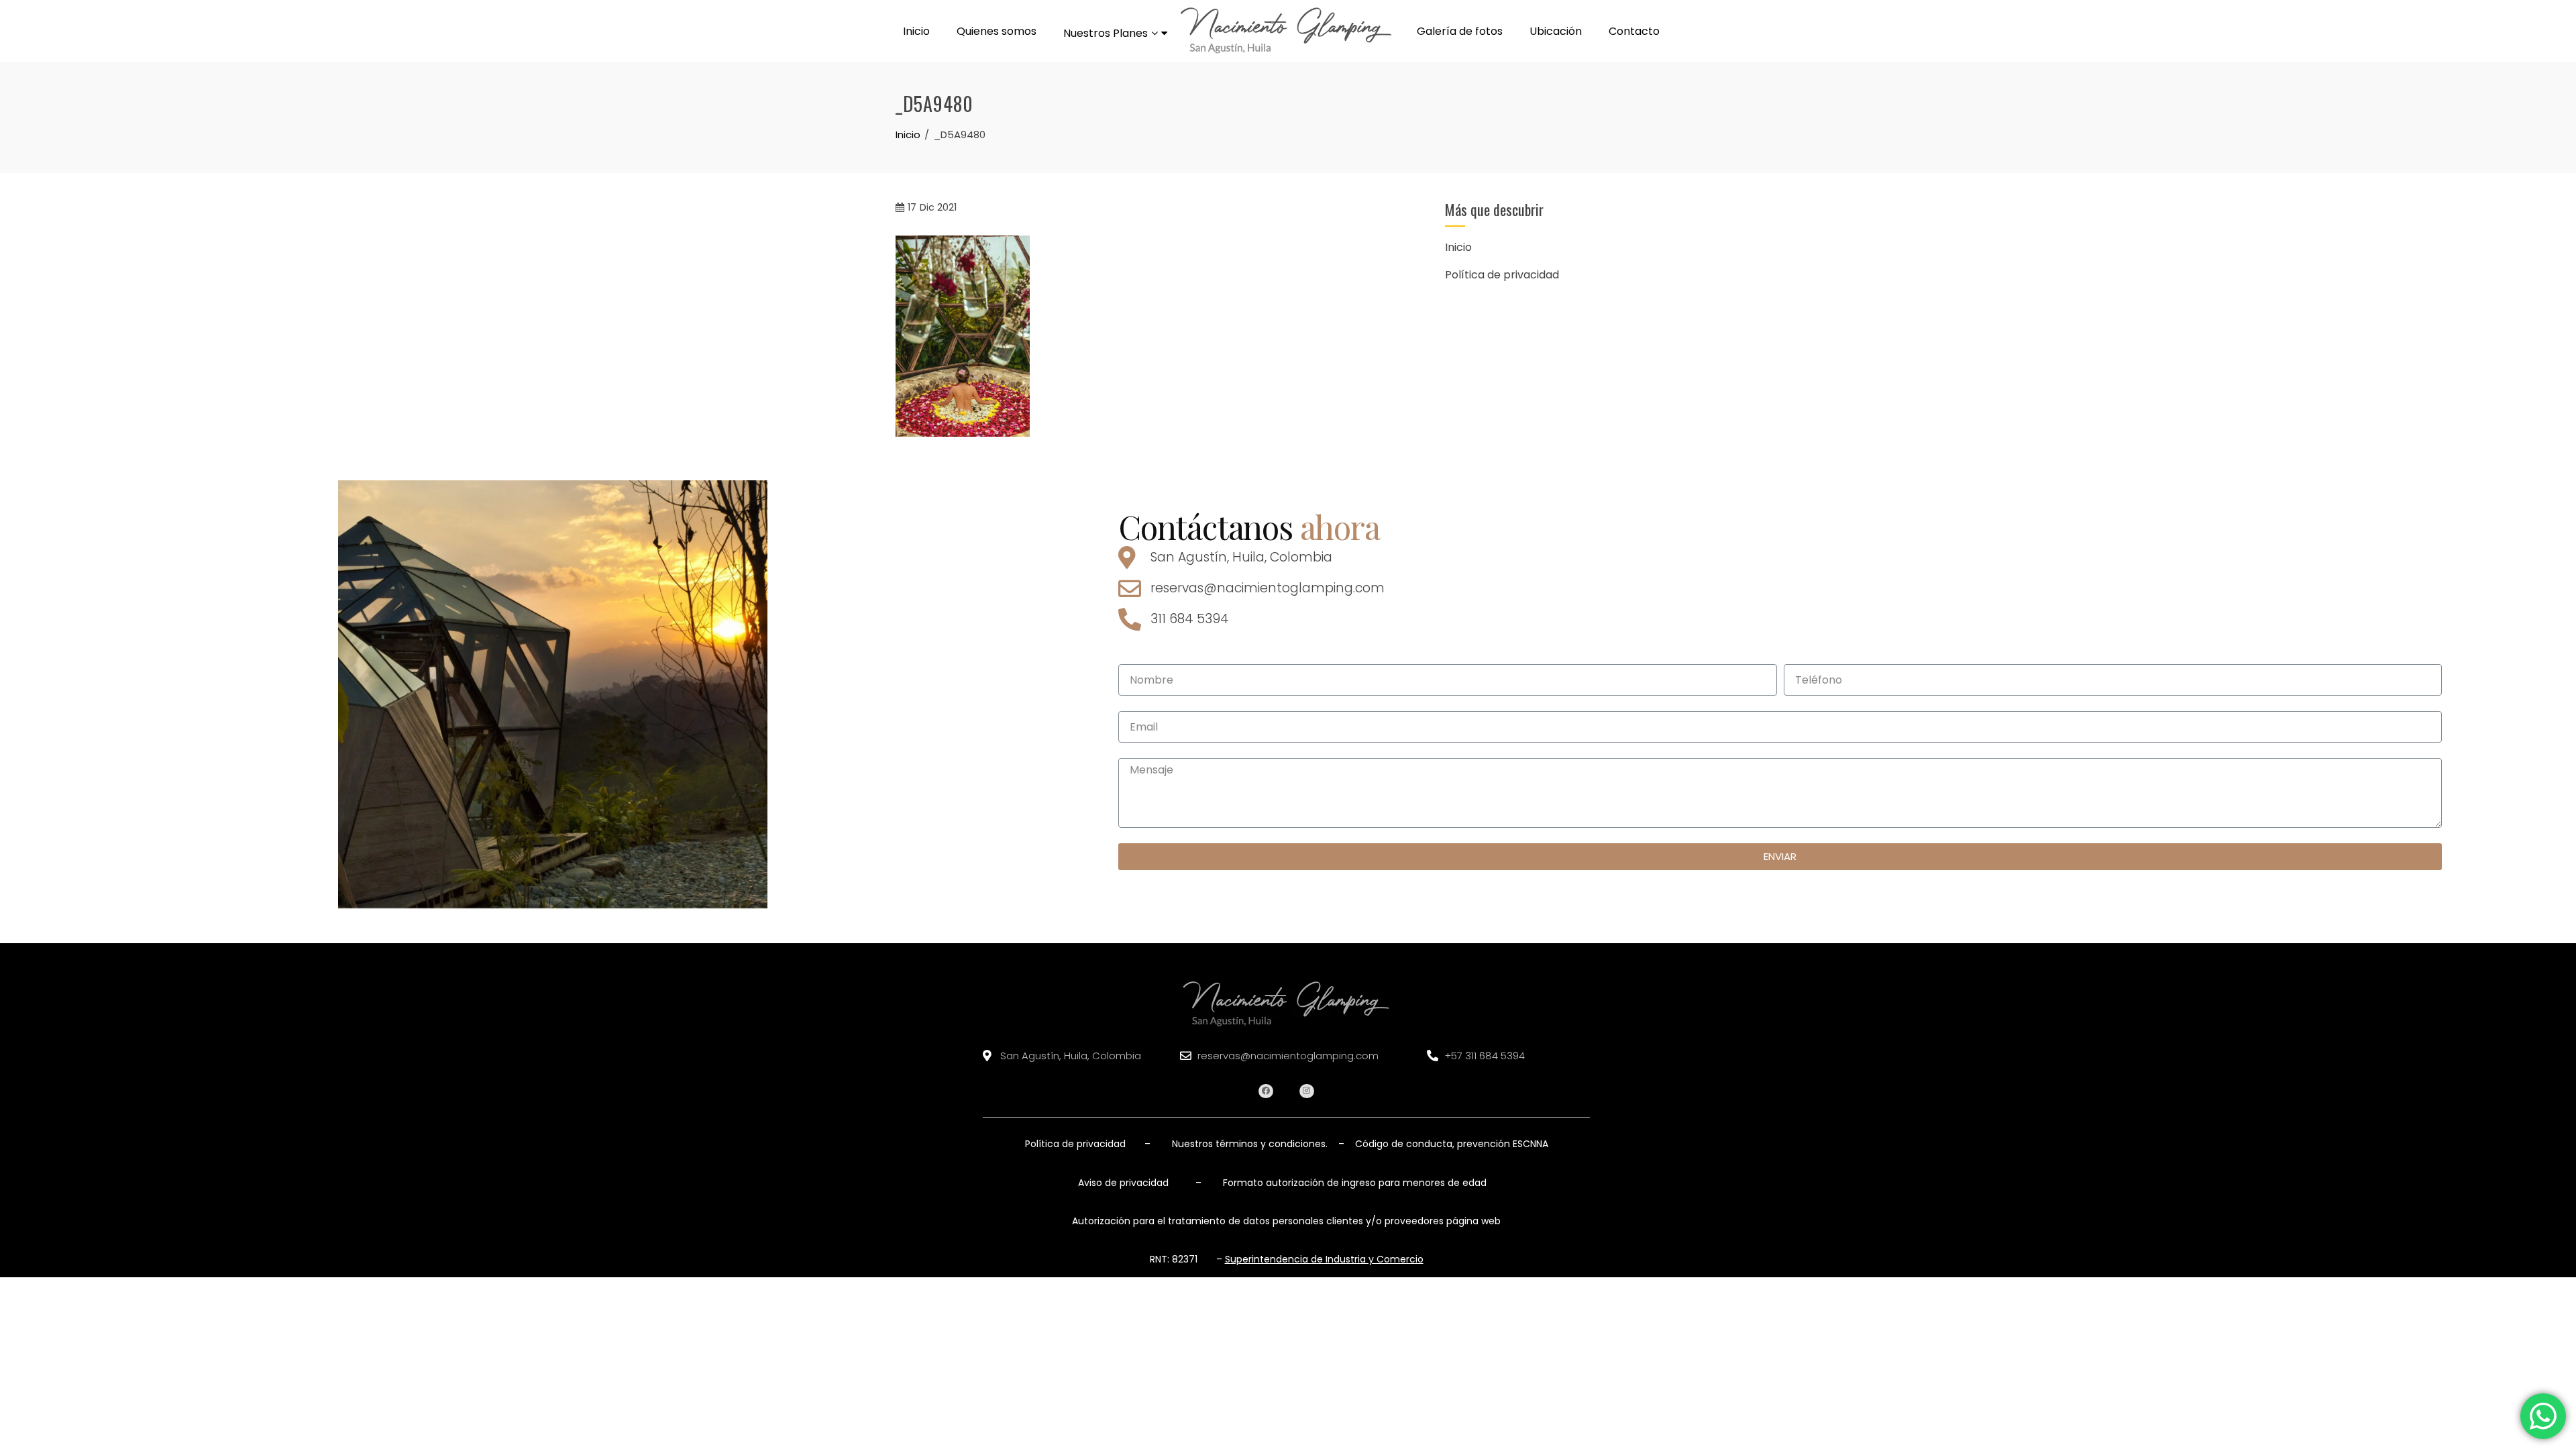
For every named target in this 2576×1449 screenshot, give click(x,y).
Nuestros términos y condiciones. (1250, 1144)
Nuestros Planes (1106, 33)
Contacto (1634, 31)
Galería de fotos (1460, 31)
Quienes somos (997, 31)
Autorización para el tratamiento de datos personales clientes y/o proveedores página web (1286, 1221)
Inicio (916, 31)
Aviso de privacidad (1123, 1183)
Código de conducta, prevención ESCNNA (1450, 1144)
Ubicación (1556, 31)
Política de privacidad (1502, 275)
